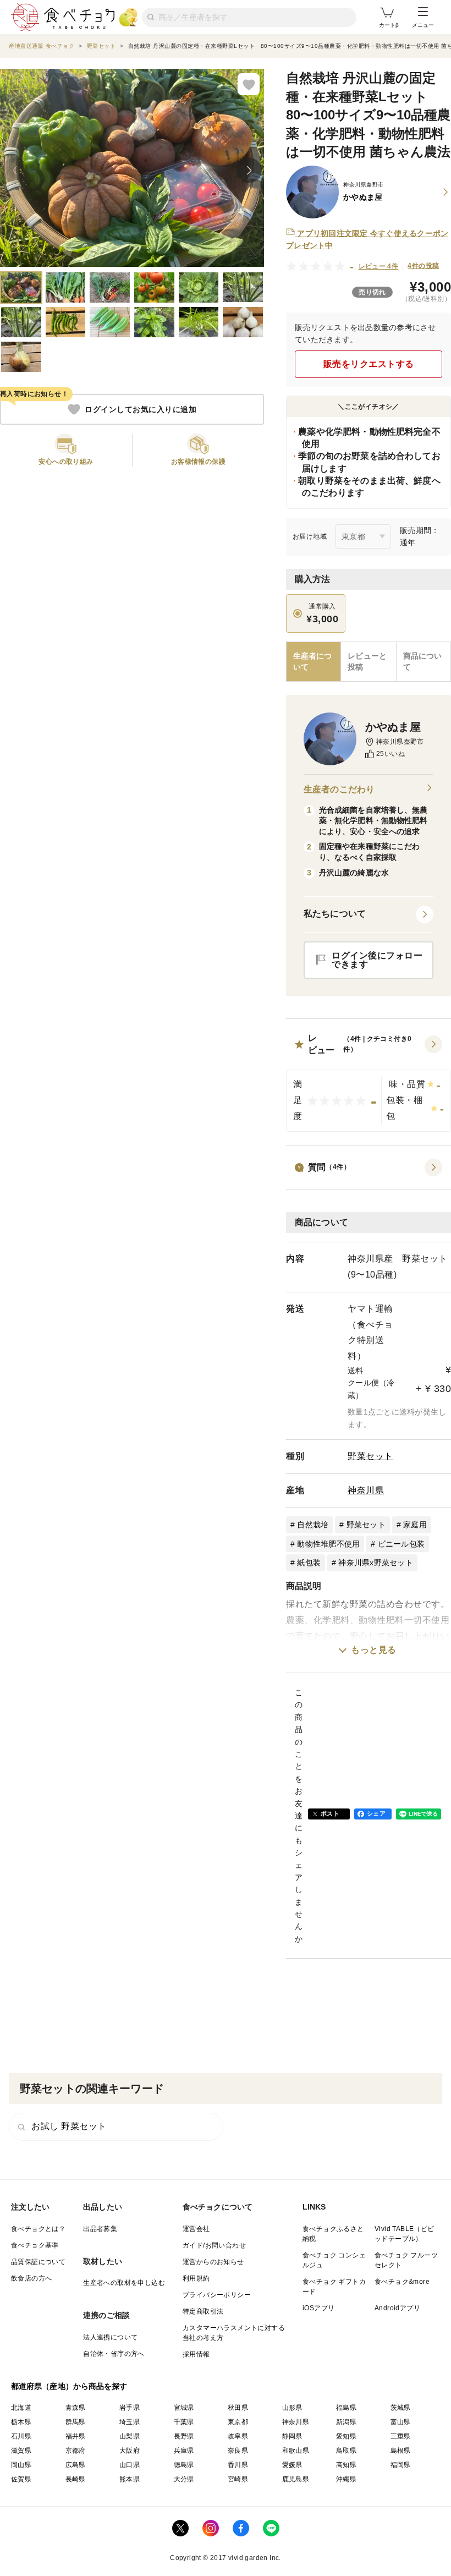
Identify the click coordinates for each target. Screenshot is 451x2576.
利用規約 (196, 2278)
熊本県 (130, 2479)
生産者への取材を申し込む (124, 2283)
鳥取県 (346, 2451)
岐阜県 (238, 2436)
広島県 (76, 2465)
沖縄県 (346, 2479)
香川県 (238, 2465)
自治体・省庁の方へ (114, 2354)
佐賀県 (21, 2479)
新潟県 (346, 2422)
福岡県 (401, 2465)
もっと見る (374, 1650)
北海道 (21, 2408)
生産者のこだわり (339, 789)
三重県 (401, 2436)
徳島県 (184, 2465)
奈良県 (238, 2451)
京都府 (76, 2451)
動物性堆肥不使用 (328, 1544)
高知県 (346, 2465)
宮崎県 (238, 2479)
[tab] (368, 662)
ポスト (330, 1813)
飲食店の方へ (31, 2278)
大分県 (184, 2479)
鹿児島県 (296, 2479)
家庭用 (415, 1525)
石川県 (21, 2436)
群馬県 (76, 2422)
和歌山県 (296, 2451)
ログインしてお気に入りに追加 (141, 409)
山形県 (292, 2408)
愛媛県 (292, 2465)
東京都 (238, 2422)
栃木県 (21, 2422)
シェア (376, 1813)
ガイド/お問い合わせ (214, 2245)
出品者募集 (100, 2229)
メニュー (423, 25)
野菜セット (370, 1456)
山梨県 (130, 2436)
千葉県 (184, 2422)
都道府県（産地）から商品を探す (69, 2386)
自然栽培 (313, 1525)
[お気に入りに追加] (249, 84)
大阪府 (130, 2451)
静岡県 (292, 2436)
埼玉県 (130, 2422)
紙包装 (309, 1563)
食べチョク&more (402, 2282)
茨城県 (401, 2408)
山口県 (130, 2465)
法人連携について (110, 2337)
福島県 (346, 2408)
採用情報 (196, 2354)
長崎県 (76, 2479)
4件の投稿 (423, 266)
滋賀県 (21, 2451)
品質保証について (38, 2262)
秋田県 (238, 2408)
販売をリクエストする (369, 364)
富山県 (401, 2422)
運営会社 (196, 2229)
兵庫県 (184, 2451)
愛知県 (346, 2436)
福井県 (76, 2436)
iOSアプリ (318, 2308)
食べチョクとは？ (38, 2229)
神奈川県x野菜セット (376, 1563)
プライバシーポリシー (217, 2295)
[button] (369, 1082)
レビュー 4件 (379, 266)
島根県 (401, 2451)
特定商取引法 (203, 2311)
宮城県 (184, 2408)
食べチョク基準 (35, 2245)
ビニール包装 (402, 1544)
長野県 (184, 2436)
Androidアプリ (397, 2308)
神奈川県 (366, 1490)
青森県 (76, 2408)
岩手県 (130, 2408)
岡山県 (21, 2465)
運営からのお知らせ (213, 2262)
